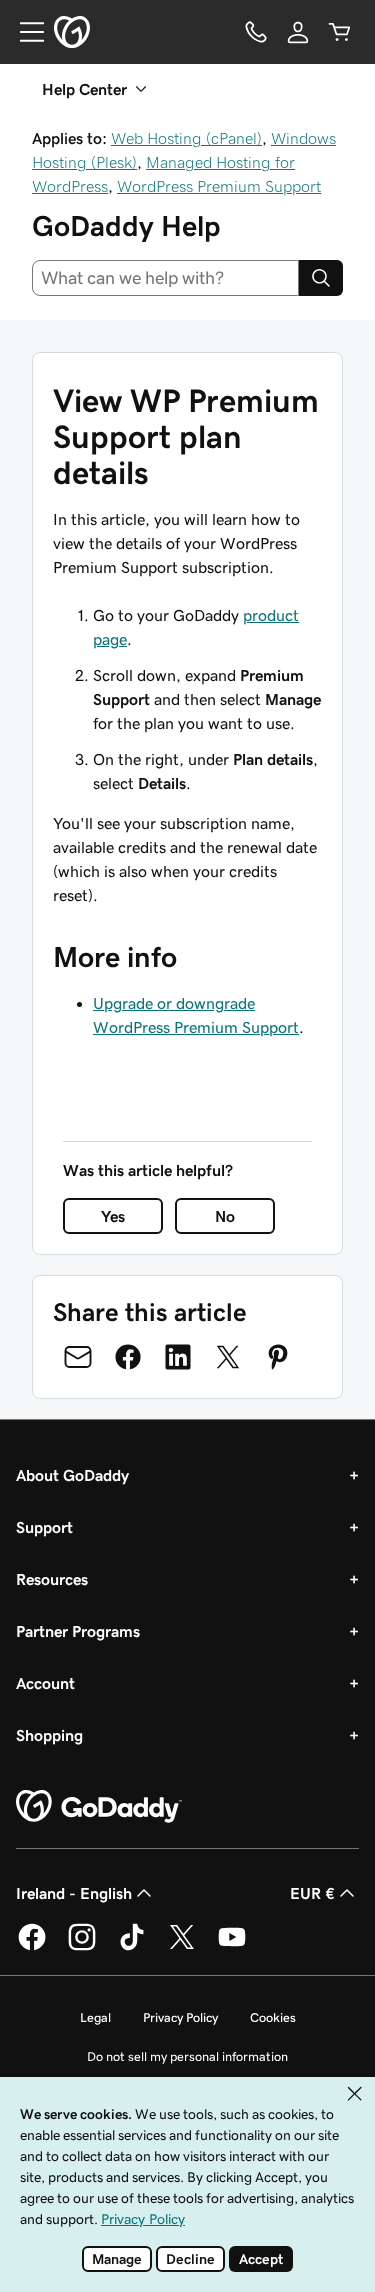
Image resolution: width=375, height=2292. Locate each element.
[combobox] (165, 278)
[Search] (321, 278)
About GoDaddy (72, 1475)
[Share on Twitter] (228, 1357)
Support (44, 1527)
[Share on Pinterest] (278, 1357)
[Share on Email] (78, 1357)
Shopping (49, 1735)
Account (45, 1683)
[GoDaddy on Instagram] (82, 1947)
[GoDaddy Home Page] (99, 1807)
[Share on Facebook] (128, 1357)
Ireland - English (74, 1893)
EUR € (312, 1893)
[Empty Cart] (340, 32)
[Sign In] (298, 32)
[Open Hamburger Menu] (24, 32)
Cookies (273, 2017)
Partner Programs (78, 1631)
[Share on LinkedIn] (178, 1357)
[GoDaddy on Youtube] (232, 1947)
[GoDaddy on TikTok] (132, 1947)
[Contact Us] (256, 32)
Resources (52, 1579)
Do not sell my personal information (187, 2056)
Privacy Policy (180, 2017)
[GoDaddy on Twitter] (182, 1947)
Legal (95, 2017)
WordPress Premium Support (219, 186)
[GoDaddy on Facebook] (32, 1947)
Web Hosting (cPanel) (186, 138)
